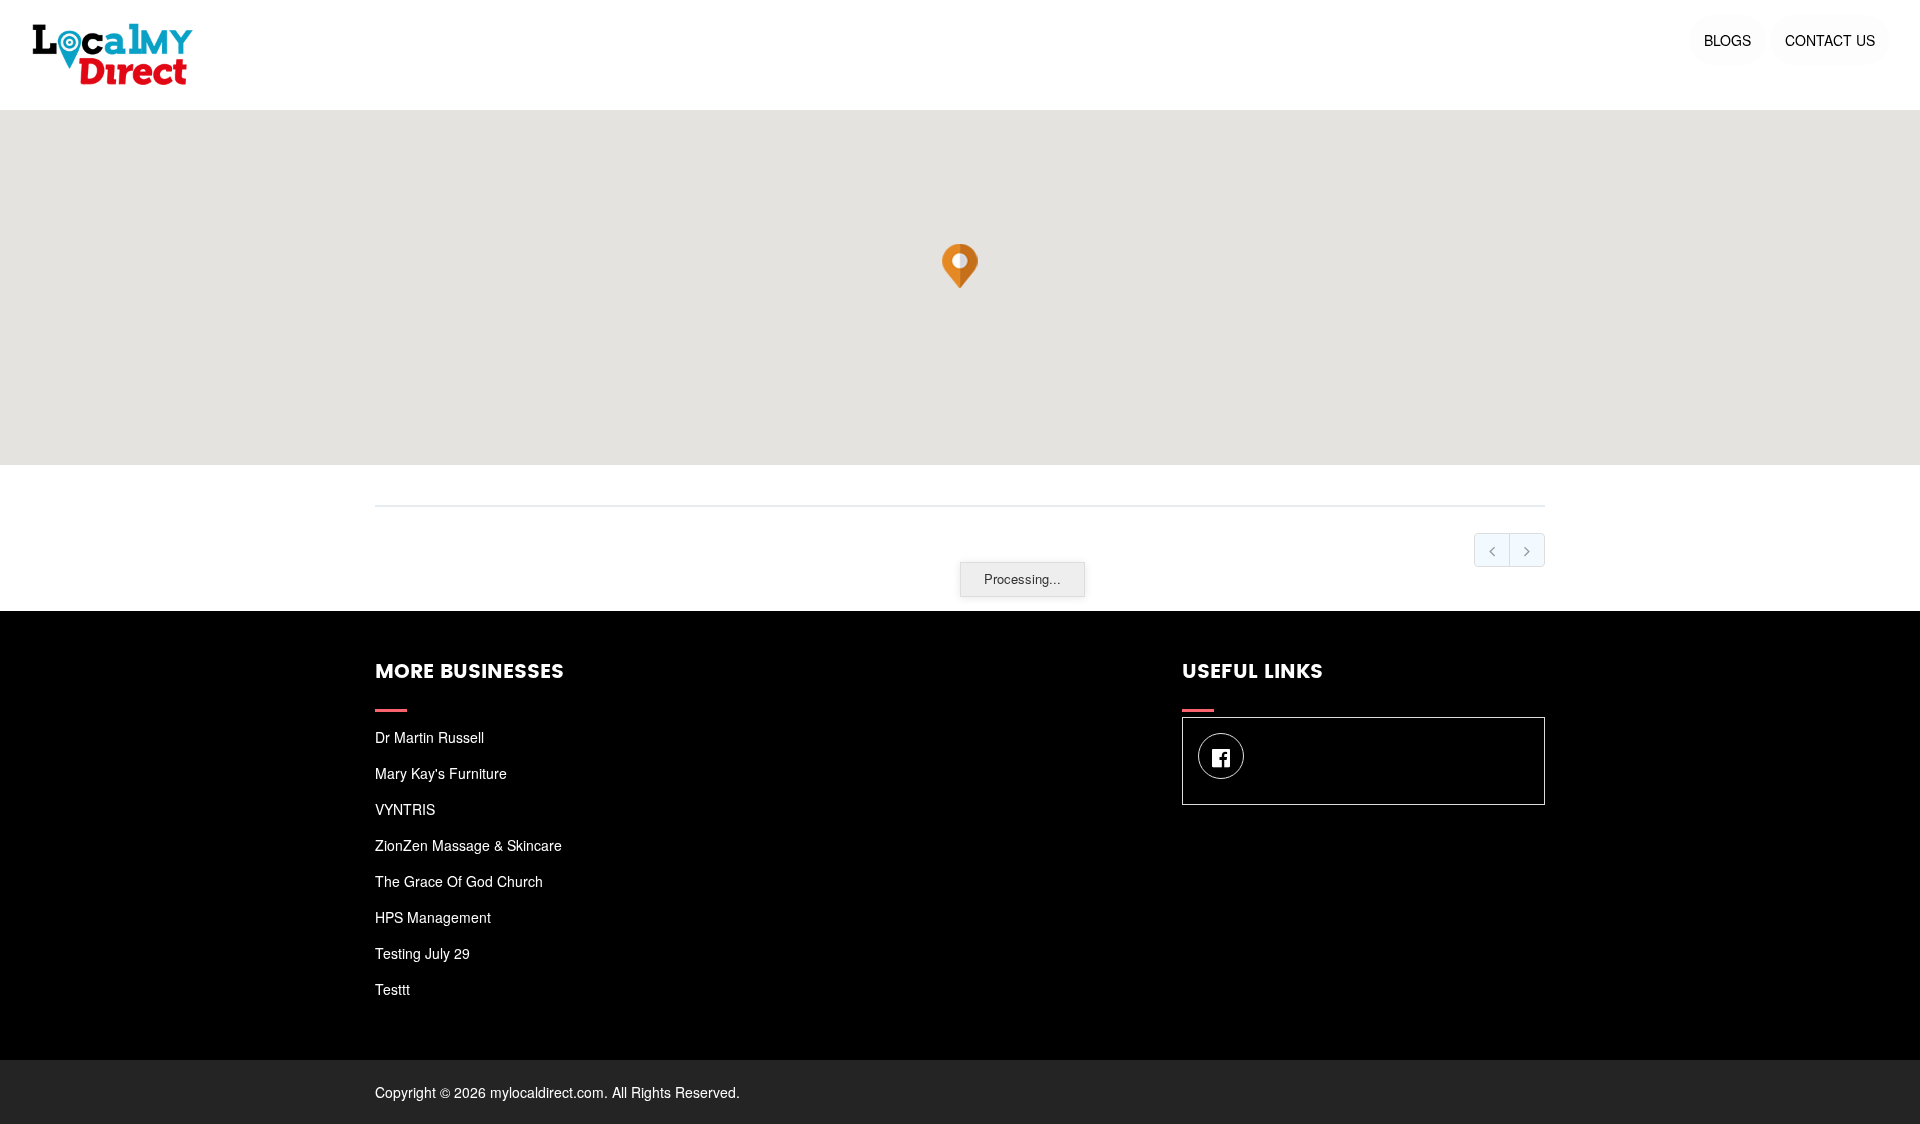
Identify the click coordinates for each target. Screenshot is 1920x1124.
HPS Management (433, 917)
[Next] (1527, 550)
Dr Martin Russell (429, 737)
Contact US (1830, 40)
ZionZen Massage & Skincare (468, 845)
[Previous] (1492, 550)
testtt (392, 989)
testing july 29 (422, 953)
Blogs (1727, 40)
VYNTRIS (405, 809)
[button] (960, 266)
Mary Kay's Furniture (441, 773)
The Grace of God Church (459, 881)
